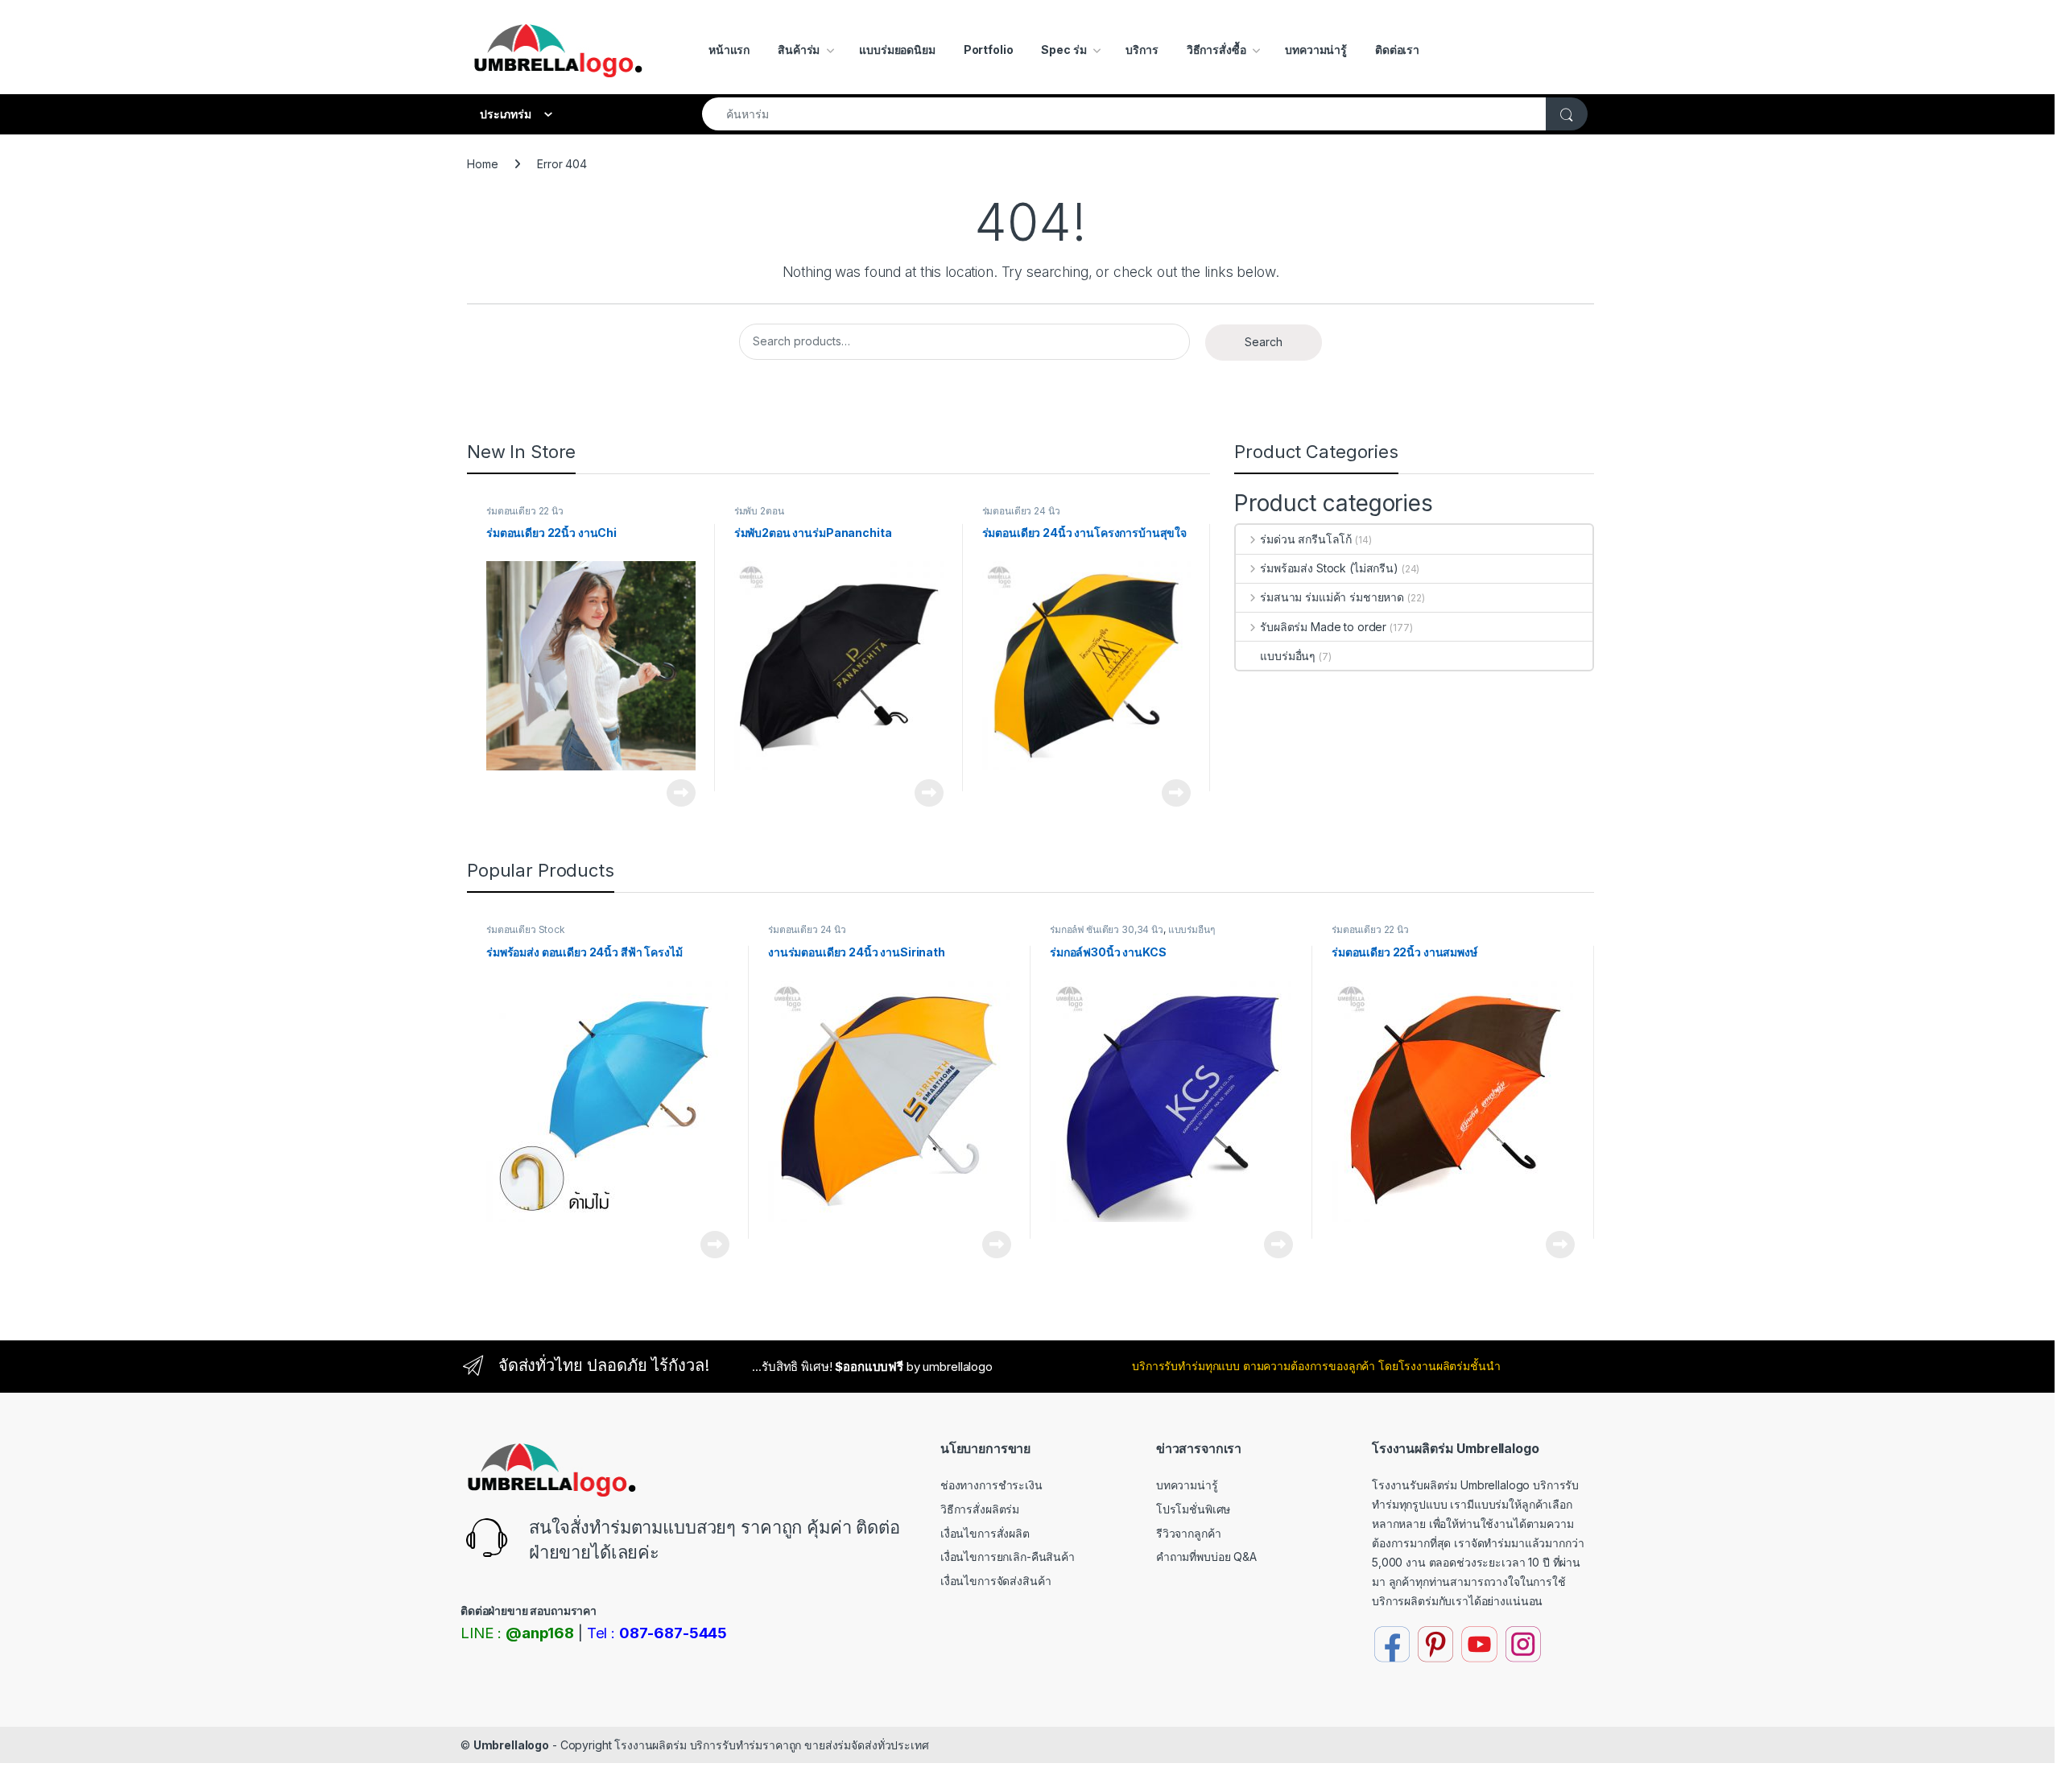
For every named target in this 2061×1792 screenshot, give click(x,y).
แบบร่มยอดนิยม (897, 50)
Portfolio (989, 50)
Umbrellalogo (511, 1745)
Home (482, 164)
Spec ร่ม (1064, 50)
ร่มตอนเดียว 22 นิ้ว (525, 511)
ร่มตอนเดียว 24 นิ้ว (1021, 511)
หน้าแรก (729, 50)
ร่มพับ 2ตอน (759, 511)
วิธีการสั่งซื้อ (1216, 50)
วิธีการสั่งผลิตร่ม (980, 1509)
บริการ (1142, 50)
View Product (675, 793)
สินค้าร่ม (799, 50)
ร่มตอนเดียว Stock (526, 929)
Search (1264, 342)
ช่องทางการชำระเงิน (991, 1485)
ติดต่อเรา (1397, 50)
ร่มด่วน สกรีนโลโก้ (1306, 539)
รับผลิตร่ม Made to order (1323, 627)
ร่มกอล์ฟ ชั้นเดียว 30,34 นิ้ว (1107, 929)
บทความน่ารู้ (1316, 50)
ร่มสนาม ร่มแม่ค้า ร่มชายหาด (1332, 597)
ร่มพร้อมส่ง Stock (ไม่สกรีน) (1329, 568)
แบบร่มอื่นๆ (1288, 656)
